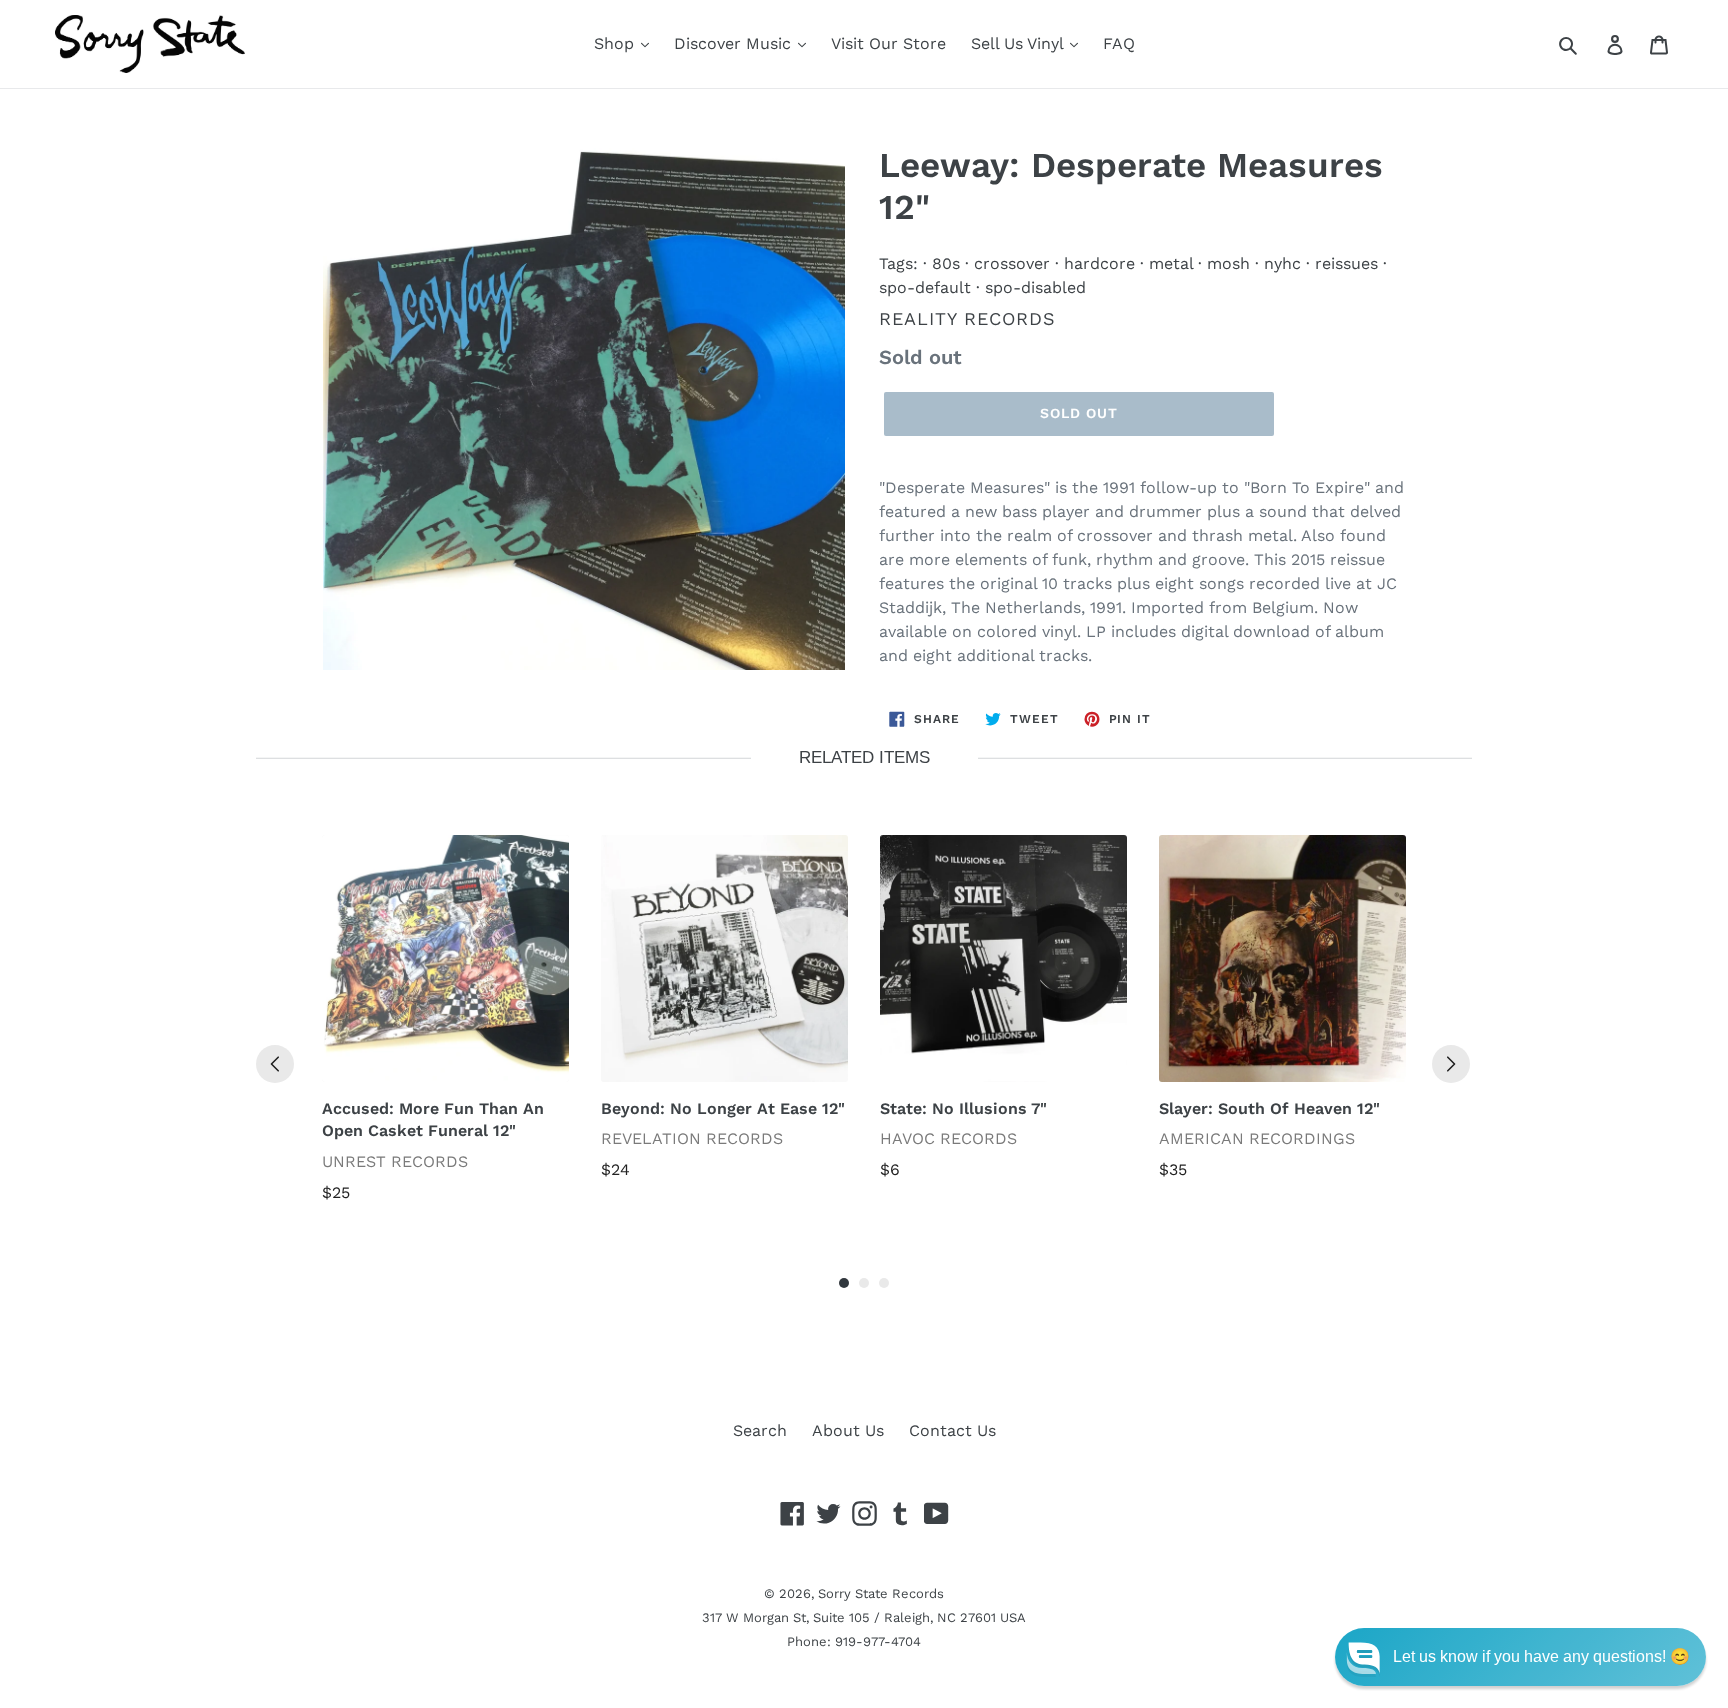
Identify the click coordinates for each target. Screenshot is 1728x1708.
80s (946, 263)
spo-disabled (1035, 287)
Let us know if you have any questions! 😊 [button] (1541, 1656)
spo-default (925, 287)
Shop (616, 43)
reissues (1346, 263)
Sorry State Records (881, 1593)
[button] (1520, 1657)
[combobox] (1590, 44)
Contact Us (952, 1430)
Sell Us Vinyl (1019, 43)
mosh (1228, 263)
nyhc (1282, 263)
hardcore (1099, 263)
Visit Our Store (888, 43)
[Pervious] (275, 1064)
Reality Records (967, 318)
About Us (848, 1430)
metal (1171, 263)
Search (760, 1430)
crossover (1012, 263)
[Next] (1451, 1064)
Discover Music (735, 43)
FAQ (1119, 43)
